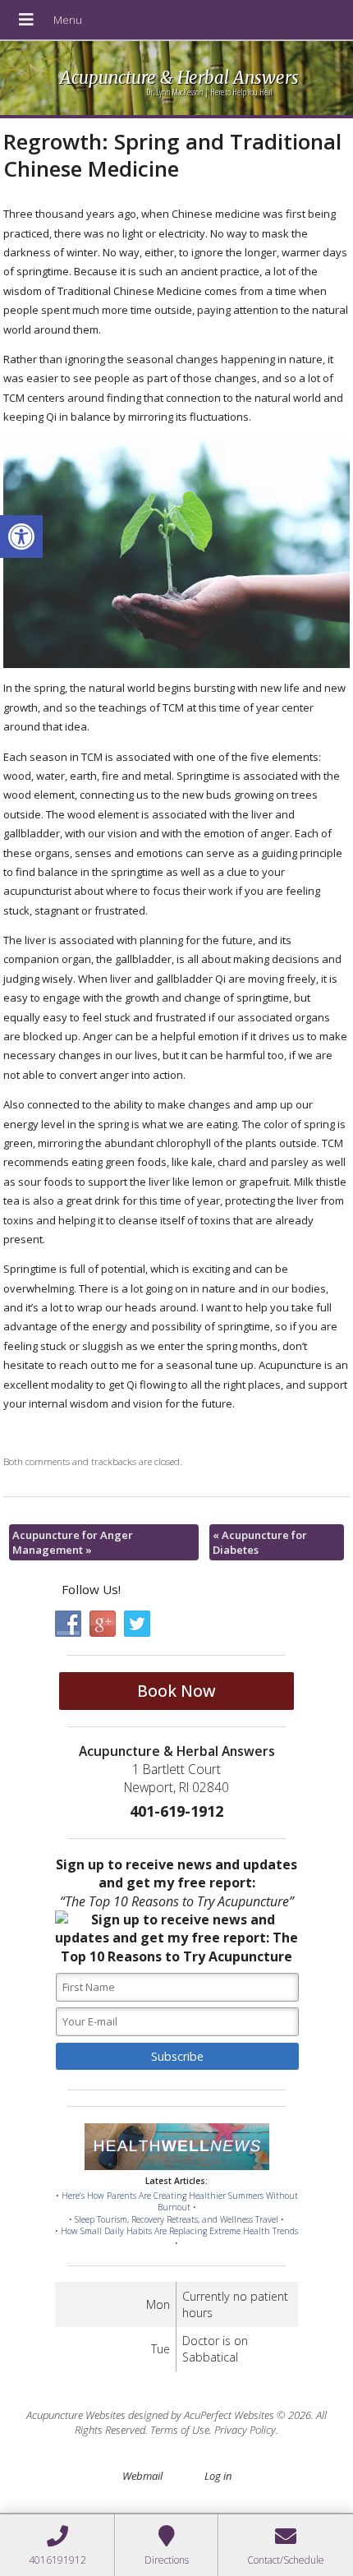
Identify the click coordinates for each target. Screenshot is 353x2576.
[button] (21, 537)
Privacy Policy (245, 2430)
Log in (218, 2476)
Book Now (176, 1691)
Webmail (142, 2476)
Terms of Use (180, 2430)
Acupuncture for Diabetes (260, 1542)
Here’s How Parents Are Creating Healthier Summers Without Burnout (180, 2202)
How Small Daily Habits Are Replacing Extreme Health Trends (179, 2231)
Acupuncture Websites (76, 2415)
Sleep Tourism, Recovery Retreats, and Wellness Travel (176, 2219)
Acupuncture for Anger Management (73, 1542)
